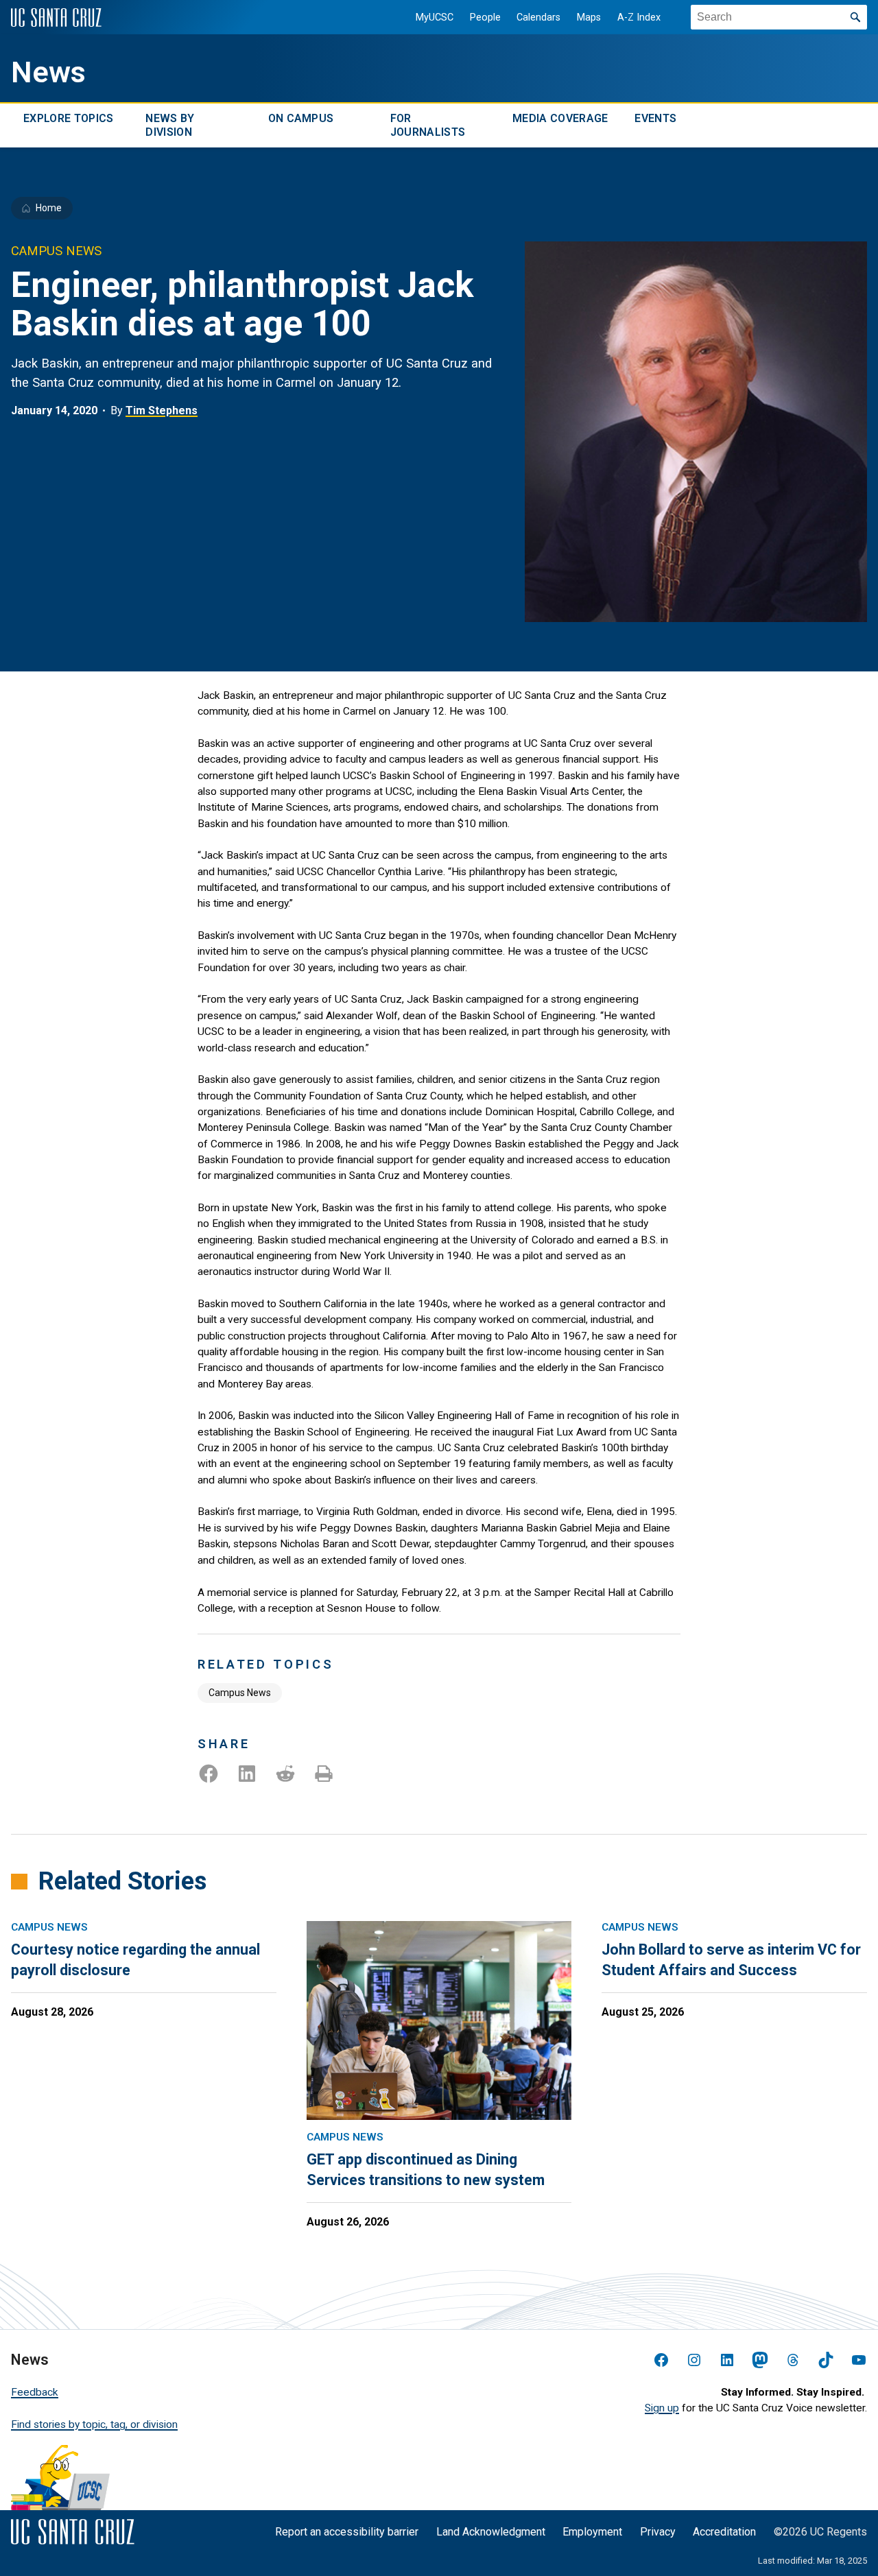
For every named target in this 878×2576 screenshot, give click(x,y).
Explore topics (68, 118)
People (485, 17)
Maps (589, 17)
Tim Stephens (162, 410)
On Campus (301, 118)
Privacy (658, 2532)
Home (49, 208)
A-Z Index (639, 17)
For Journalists (428, 125)
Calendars (538, 17)
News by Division (170, 125)
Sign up (662, 2408)
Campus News (240, 1693)
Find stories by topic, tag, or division (94, 2424)
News (48, 72)
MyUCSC (435, 17)
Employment (592, 2532)
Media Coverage (560, 118)
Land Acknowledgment (491, 2532)
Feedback (35, 2392)
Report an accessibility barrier (347, 2532)
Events (655, 118)
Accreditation (724, 2532)
